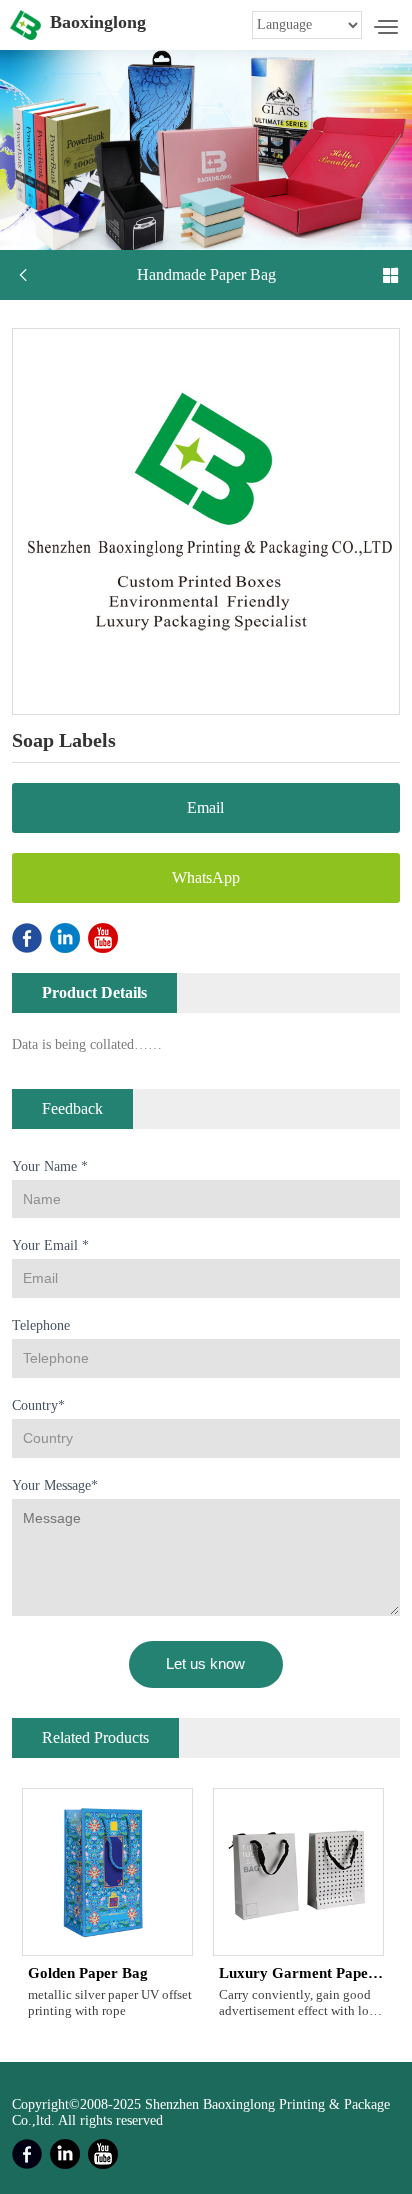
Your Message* (55, 1485)
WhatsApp (206, 877)
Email (205, 807)
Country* (38, 1405)
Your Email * (50, 1245)
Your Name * (50, 1166)
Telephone (41, 1325)
